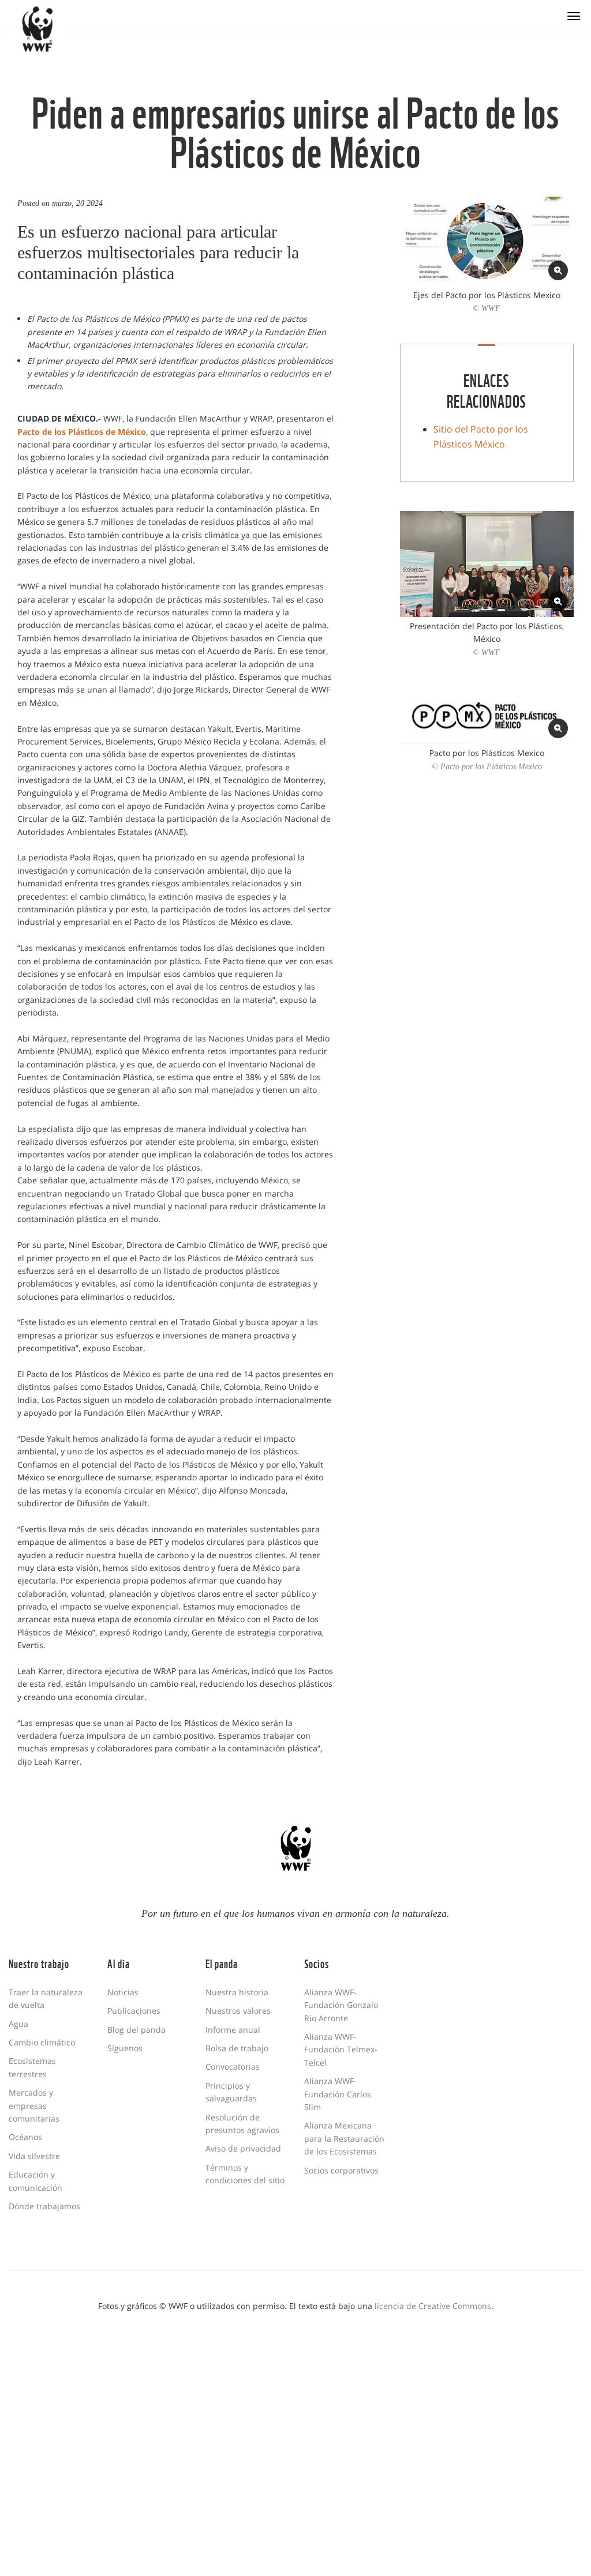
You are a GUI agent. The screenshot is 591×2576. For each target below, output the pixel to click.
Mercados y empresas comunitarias (34, 2105)
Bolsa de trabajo (237, 2048)
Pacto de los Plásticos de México (82, 432)
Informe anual (233, 2030)
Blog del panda (136, 2030)
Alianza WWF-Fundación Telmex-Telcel (341, 2049)
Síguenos (125, 2048)
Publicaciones (134, 2011)
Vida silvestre (34, 2156)
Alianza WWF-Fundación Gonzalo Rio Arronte (341, 2005)
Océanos (25, 2137)
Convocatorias (233, 2067)
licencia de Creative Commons (433, 2306)
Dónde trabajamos (44, 2206)
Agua (18, 2024)
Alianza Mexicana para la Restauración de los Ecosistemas (344, 2138)
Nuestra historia (237, 1992)
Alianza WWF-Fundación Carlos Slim (338, 2094)
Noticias (123, 1992)
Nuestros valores (238, 2011)
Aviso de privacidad (243, 2148)
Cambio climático (42, 2042)
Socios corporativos (341, 2170)
